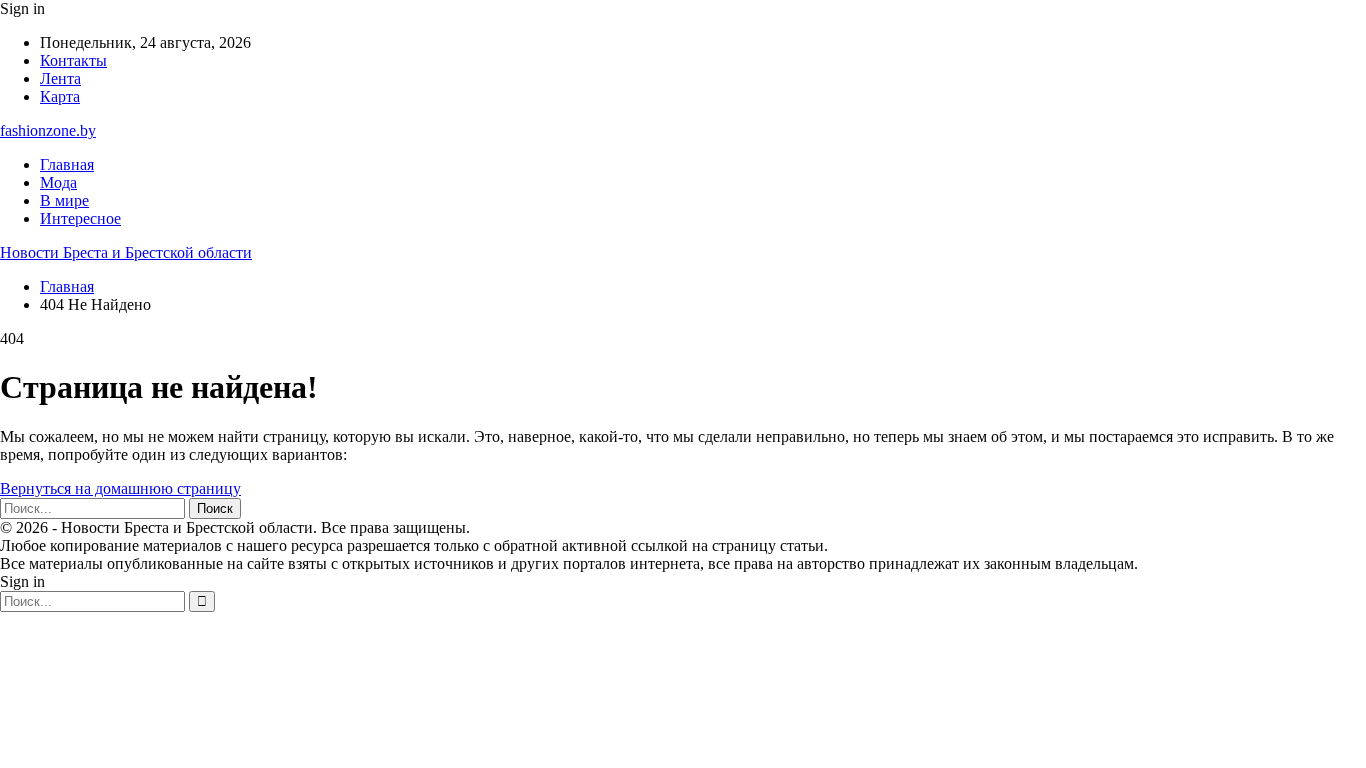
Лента (60, 78)
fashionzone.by (48, 130)
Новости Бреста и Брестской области (126, 252)
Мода (58, 182)
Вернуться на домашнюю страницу (120, 488)
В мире (64, 200)
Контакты (73, 60)
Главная (67, 164)
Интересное (80, 218)
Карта (60, 96)
